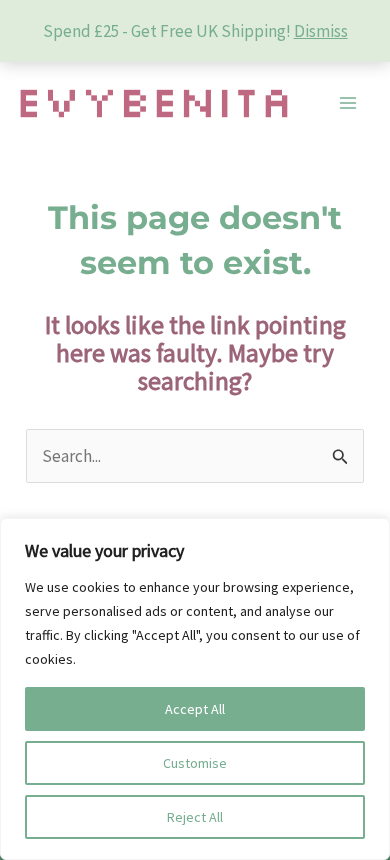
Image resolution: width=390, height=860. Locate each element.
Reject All (195, 817)
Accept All (195, 709)
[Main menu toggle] (348, 104)
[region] (195, 689)
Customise (195, 763)
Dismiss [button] (321, 31)
